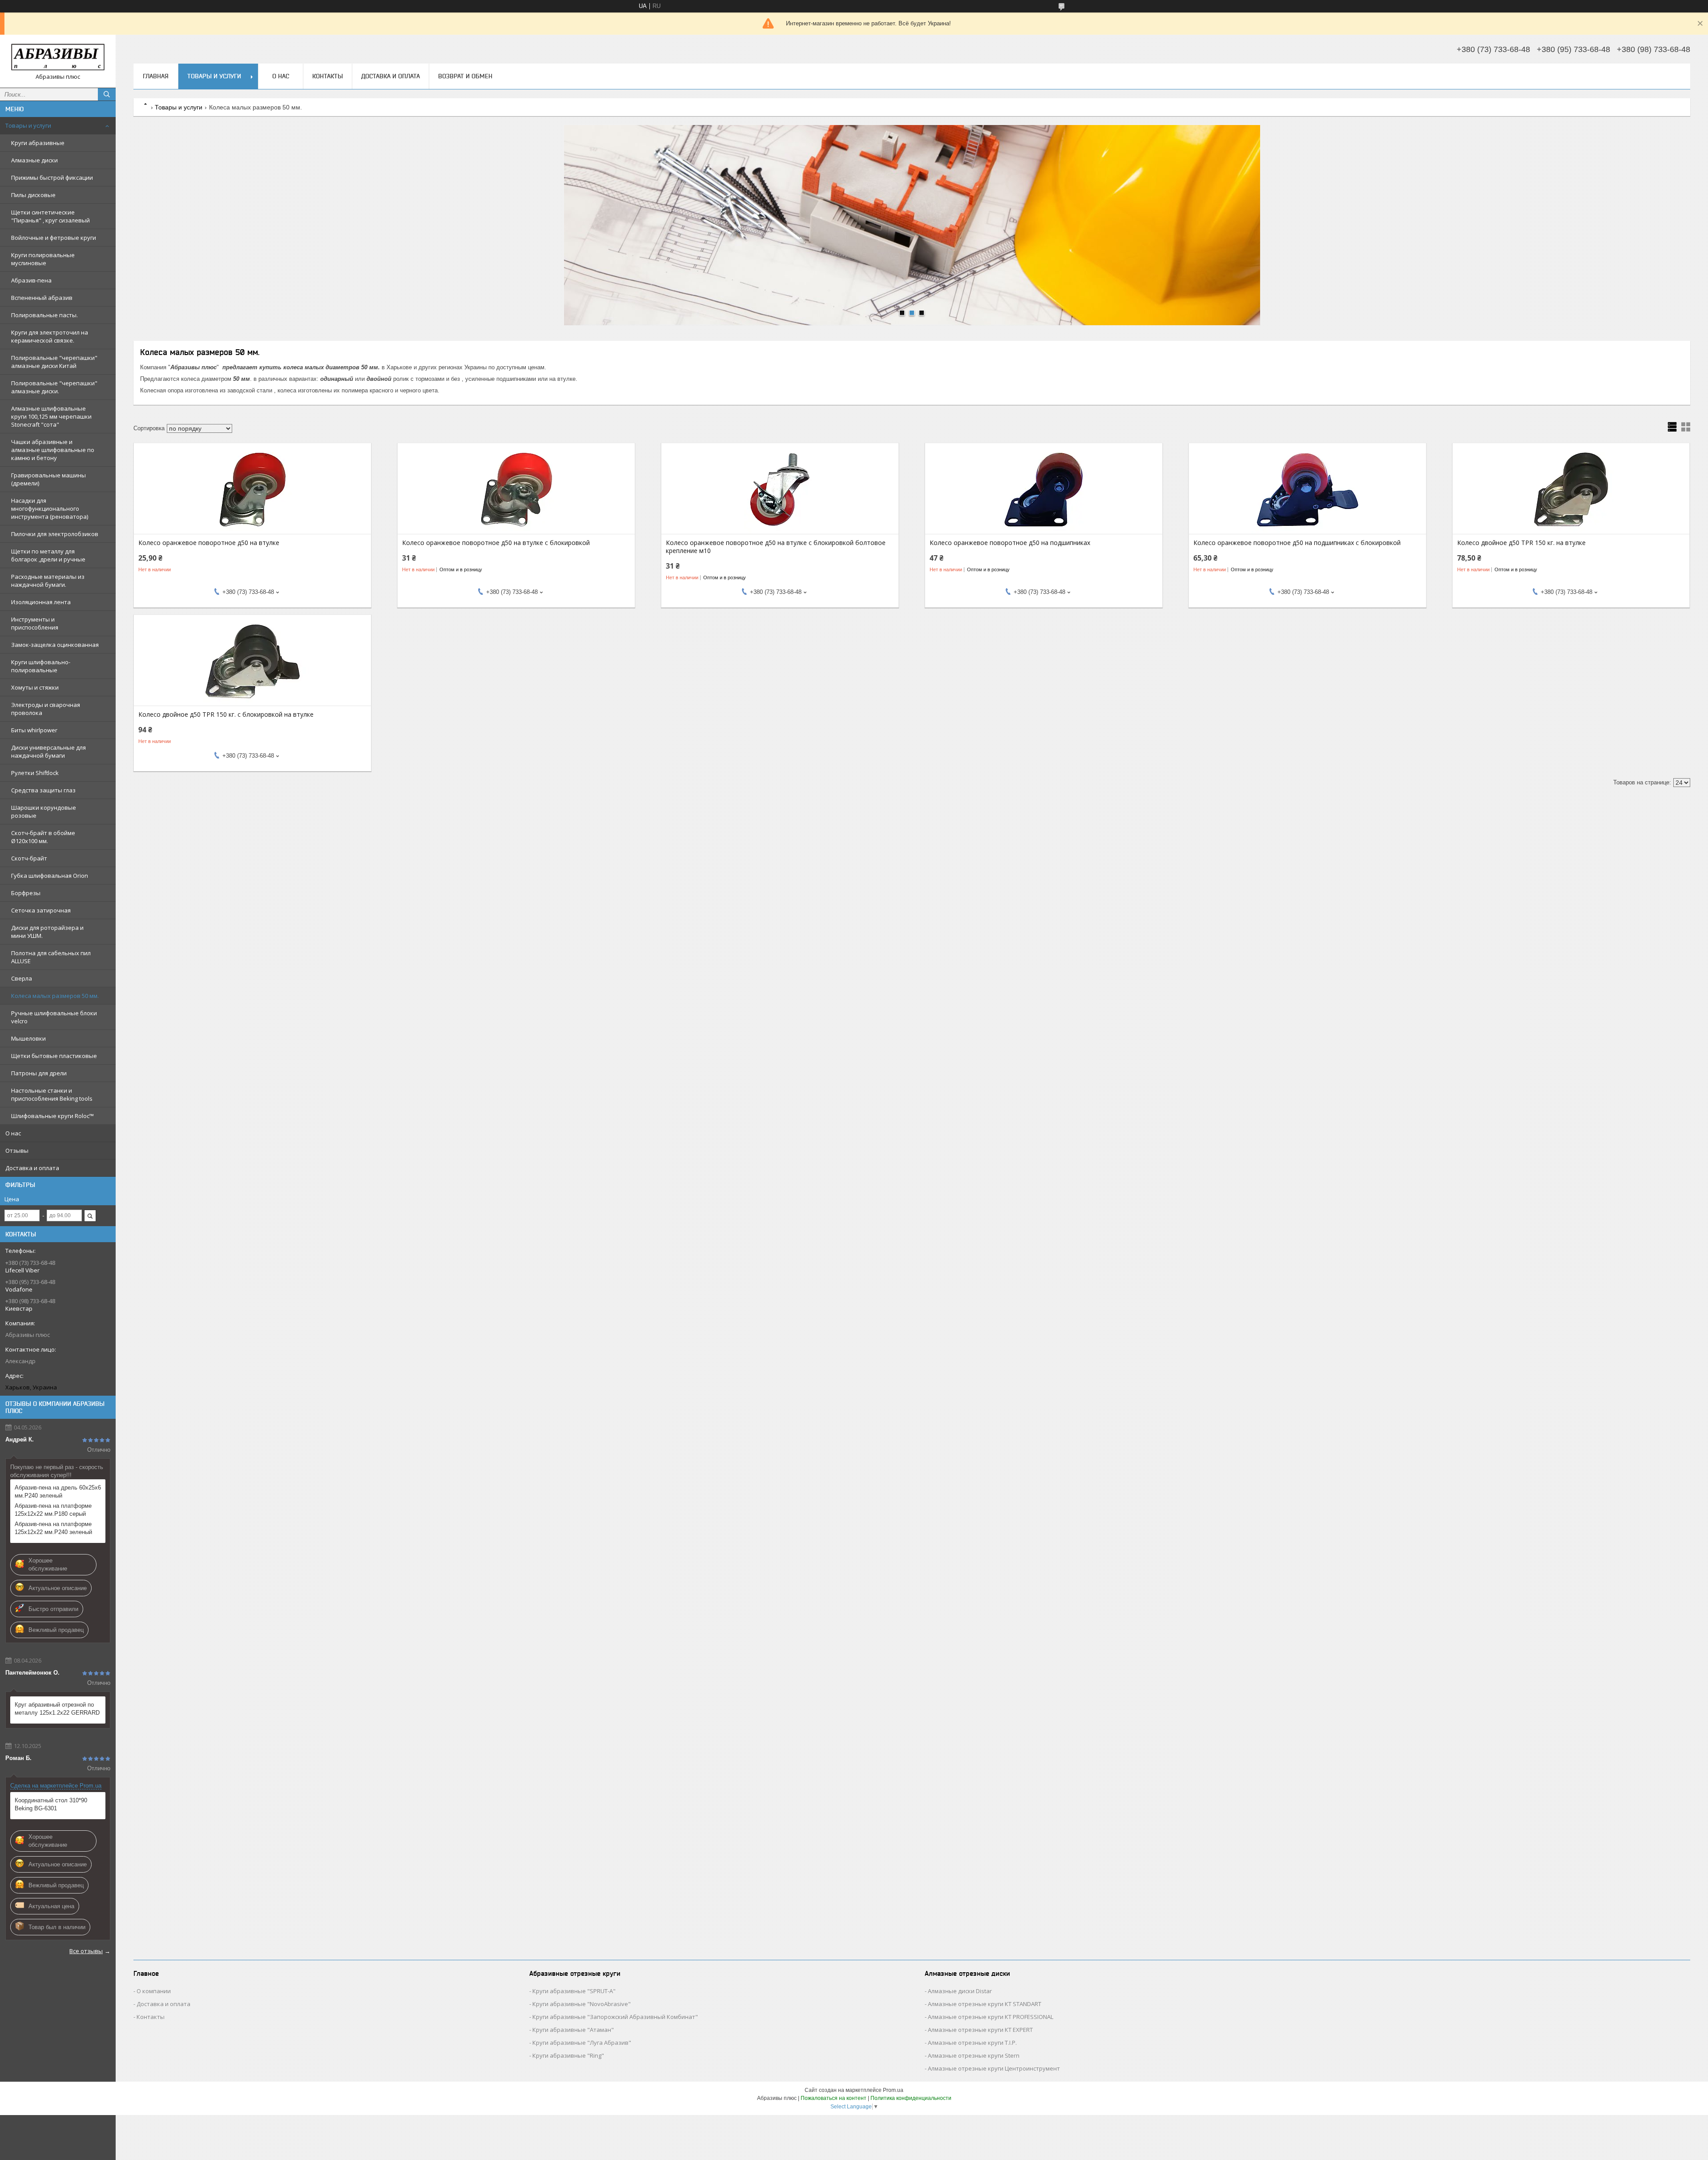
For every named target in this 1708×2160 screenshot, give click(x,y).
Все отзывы (86, 1951)
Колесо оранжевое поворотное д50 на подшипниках (1010, 543)
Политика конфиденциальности (911, 2098)
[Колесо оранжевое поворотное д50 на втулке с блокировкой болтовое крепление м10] (780, 489)
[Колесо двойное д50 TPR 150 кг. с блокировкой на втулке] (252, 661)
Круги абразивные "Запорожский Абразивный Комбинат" (615, 2017)
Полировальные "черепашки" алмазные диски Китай (54, 362)
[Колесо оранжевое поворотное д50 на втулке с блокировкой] (516, 489)
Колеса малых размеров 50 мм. (55, 996)
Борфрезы (26, 893)
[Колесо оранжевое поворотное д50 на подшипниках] (1044, 489)
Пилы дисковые (33, 195)
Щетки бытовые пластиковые (54, 1056)
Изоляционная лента (41, 602)
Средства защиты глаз (43, 790)
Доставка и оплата (32, 1168)
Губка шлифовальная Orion (50, 876)
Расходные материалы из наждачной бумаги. (48, 581)
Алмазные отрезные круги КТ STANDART (985, 2004)
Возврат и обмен (465, 76)
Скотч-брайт (29, 858)
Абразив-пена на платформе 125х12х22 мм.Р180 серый (53, 1510)
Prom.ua (893, 2090)
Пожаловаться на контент (834, 2098)
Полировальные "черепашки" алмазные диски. (54, 387)
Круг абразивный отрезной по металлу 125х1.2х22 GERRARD (57, 1709)
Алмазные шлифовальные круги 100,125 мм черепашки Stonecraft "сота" (51, 416)
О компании (154, 1991)
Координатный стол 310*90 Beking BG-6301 (51, 1804)
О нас (13, 1133)
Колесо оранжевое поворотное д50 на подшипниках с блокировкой (1297, 543)
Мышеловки (28, 1038)
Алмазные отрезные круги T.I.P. (972, 2043)
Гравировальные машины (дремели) (48, 479)
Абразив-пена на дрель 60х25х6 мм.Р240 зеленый (58, 1492)
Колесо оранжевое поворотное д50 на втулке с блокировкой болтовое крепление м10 (776, 547)
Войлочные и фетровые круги (54, 238)
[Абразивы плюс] (58, 57)
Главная (156, 76)
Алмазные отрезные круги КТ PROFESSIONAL (991, 2017)
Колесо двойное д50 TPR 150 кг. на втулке (1521, 543)
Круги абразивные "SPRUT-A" (574, 1991)
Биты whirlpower (34, 730)
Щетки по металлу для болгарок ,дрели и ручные (48, 555)
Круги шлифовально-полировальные (41, 666)
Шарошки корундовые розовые (44, 812)
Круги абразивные (38, 143)
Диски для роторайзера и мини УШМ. (47, 932)
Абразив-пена (31, 280)
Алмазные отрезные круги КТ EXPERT (980, 2030)
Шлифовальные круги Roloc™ (52, 1116)
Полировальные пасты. (44, 315)
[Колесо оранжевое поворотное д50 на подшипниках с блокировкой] (1307, 489)
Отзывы (17, 1151)
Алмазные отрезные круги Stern (974, 2055)
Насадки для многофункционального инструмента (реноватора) (50, 509)
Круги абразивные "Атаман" (573, 2030)
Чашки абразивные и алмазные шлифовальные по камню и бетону (53, 450)
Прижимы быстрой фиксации (52, 178)
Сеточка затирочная (41, 910)
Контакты (328, 76)
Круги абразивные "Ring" (568, 2055)
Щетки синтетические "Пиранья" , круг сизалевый (50, 216)
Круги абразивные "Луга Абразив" (582, 2043)
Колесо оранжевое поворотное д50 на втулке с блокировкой (496, 543)
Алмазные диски (34, 160)
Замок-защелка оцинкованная (55, 645)
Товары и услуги (28, 125)
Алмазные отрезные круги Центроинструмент (994, 2068)
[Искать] (107, 94)
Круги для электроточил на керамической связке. (50, 336)
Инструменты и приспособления (35, 623)
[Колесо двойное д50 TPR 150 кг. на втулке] (1571, 489)
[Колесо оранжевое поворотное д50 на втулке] (252, 489)
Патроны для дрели (39, 1073)
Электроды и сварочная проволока (46, 709)
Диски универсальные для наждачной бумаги (48, 751)
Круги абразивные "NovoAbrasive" (582, 2004)
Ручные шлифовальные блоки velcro (54, 1017)
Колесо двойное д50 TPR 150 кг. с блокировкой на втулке (226, 715)
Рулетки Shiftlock (35, 773)
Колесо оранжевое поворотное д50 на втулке (209, 543)
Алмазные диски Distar (960, 1991)
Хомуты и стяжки (35, 687)
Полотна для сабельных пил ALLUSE (51, 957)
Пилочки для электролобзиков (55, 534)
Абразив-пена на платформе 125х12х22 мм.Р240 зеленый (53, 1528)
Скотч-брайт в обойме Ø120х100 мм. (43, 837)
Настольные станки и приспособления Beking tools (52, 1094)
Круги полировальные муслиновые (43, 259)
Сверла (22, 978)
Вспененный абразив (42, 298)
